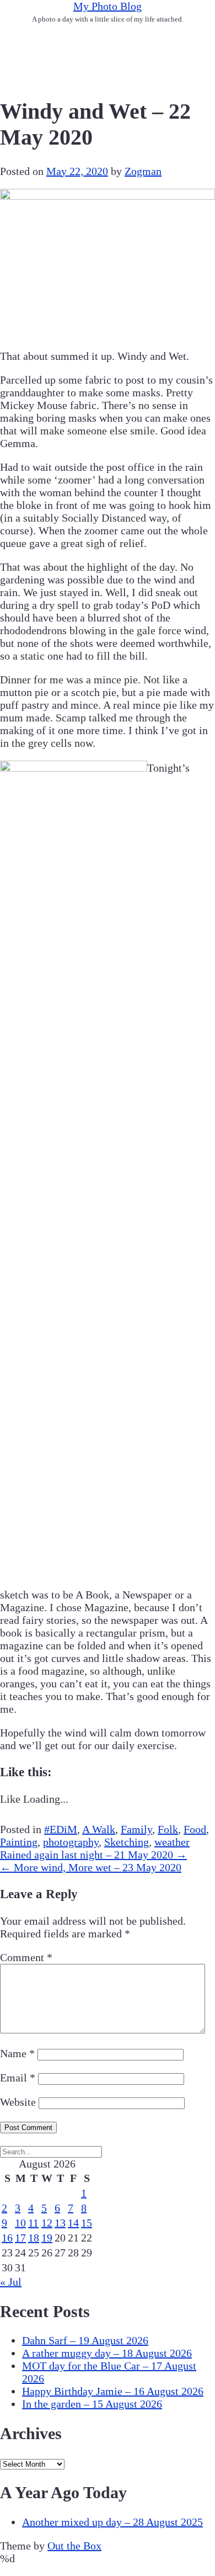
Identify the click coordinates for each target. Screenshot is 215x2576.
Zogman (143, 171)
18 (34, 2238)
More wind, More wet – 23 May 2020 (91, 1867)
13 (60, 2223)
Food (195, 1829)
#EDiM (61, 1829)
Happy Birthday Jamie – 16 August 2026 (113, 2391)
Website (18, 2102)
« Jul (11, 2282)
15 (87, 2223)
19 (47, 2238)
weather (172, 1842)
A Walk (99, 1829)
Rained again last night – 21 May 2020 (93, 1855)
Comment (26, 1957)
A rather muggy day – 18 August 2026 (107, 2353)
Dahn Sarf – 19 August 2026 (85, 2340)
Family (136, 1829)
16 (7, 2238)
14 (73, 2223)
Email (18, 2078)
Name (17, 2053)
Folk (168, 1829)
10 (20, 2223)
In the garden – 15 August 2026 (92, 2404)
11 (33, 2223)
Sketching (127, 1842)
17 (20, 2238)
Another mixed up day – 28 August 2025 (112, 2522)
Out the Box (74, 2546)
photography (71, 1842)
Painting (19, 1842)
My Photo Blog (108, 6)
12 (47, 2223)
